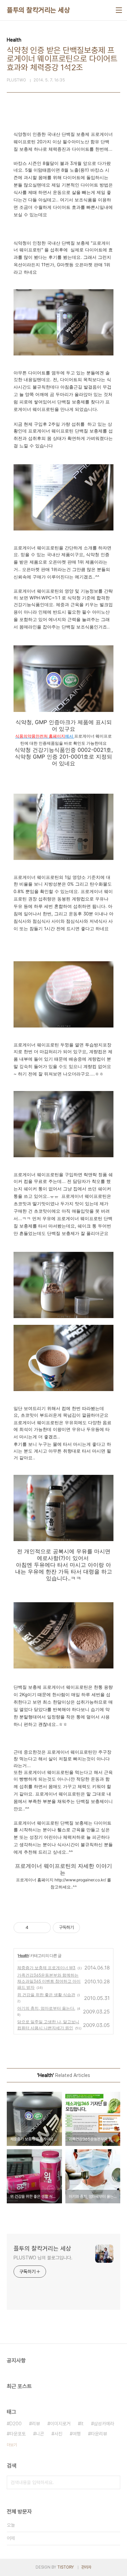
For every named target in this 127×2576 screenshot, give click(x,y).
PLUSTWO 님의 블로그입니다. (43, 2258)
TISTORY (66, 2567)
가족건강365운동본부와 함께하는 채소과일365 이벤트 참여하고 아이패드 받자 (49, 1981)
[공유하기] (35, 1928)
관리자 (86, 2567)
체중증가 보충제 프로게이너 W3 (46, 1968)
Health (23, 1955)
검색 (113, 2482)
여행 (77, 2434)
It (82, 2424)
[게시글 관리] (43, 1928)
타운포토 (18, 2434)
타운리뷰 (99, 2434)
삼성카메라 (104, 2424)
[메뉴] (119, 10)
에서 (45, 736)
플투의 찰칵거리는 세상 (38, 10)
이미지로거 (60, 2424)
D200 (16, 2424)
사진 (58, 2434)
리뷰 (36, 2424)
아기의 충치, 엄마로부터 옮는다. (46, 2008)
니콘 (40, 2434)
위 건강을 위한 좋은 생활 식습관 (46, 1995)
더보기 (12, 2445)
